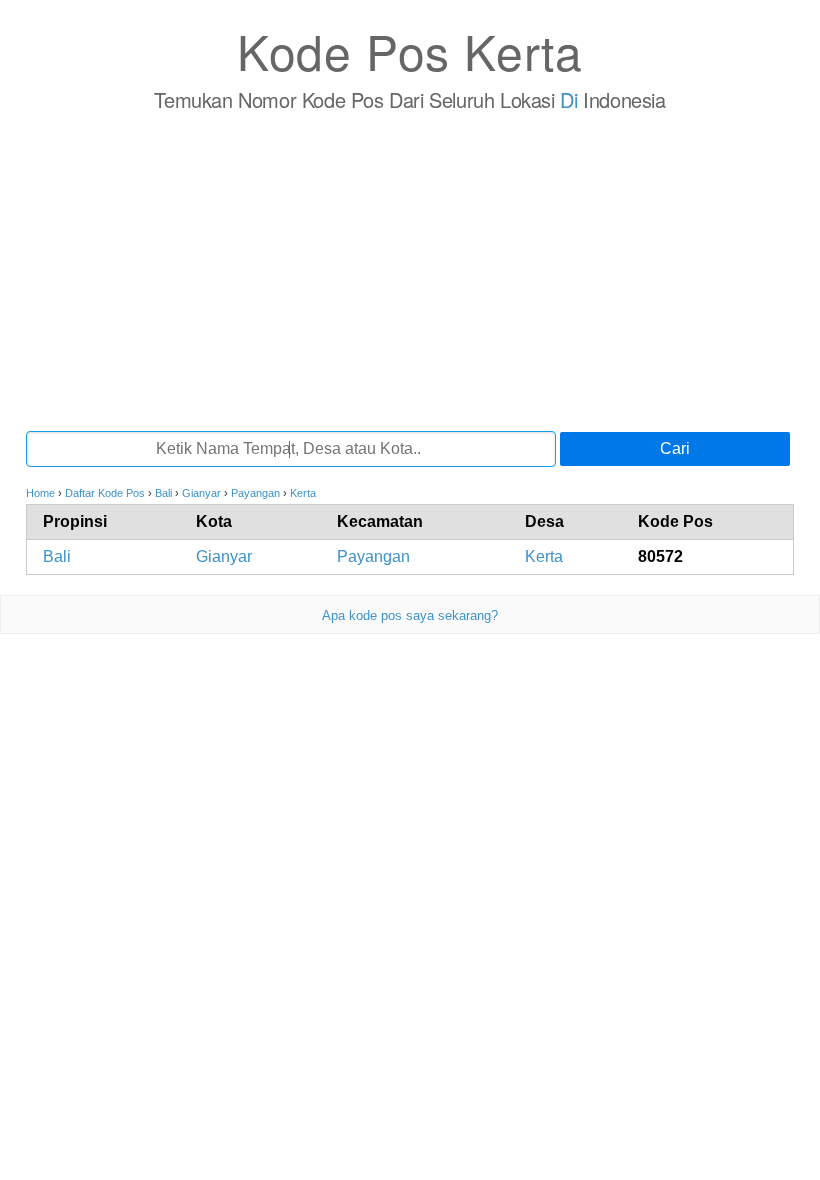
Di (568, 99)
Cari (675, 448)
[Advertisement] (410, 271)
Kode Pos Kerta (410, 50)
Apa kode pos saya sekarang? (410, 615)
